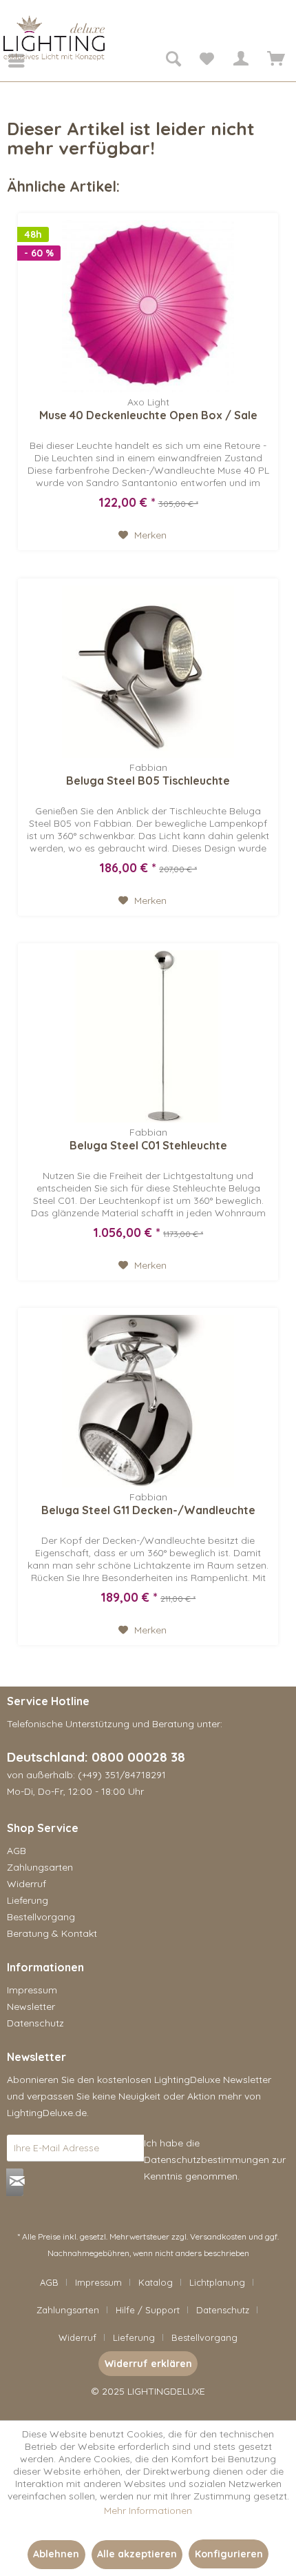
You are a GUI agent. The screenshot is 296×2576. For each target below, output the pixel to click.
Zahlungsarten (40, 1867)
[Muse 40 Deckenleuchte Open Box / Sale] (148, 306)
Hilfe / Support (148, 2310)
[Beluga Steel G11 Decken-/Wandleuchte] (148, 1401)
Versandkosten (218, 2236)
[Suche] (173, 61)
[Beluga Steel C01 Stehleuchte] (148, 1036)
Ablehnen (56, 2554)
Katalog (156, 2282)
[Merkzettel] (207, 61)
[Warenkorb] (274, 61)
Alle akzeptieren (137, 2554)
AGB (17, 1851)
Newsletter (31, 2006)
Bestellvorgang (41, 1917)
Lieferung (28, 1900)
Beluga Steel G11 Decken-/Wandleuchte (148, 1510)
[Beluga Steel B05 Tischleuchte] (148, 672)
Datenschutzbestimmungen (207, 2160)
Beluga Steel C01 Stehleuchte (148, 1145)
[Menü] (7, 61)
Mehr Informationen (148, 2510)
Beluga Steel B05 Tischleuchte (148, 781)
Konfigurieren (229, 2554)
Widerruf (27, 1884)
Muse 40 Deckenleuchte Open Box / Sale (148, 415)
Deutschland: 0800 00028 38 (96, 1757)
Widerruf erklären (148, 2364)
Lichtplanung (217, 2282)
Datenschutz (35, 2023)
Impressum (32, 1990)
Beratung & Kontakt (52, 1933)
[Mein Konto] (240, 61)
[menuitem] (7, 61)
